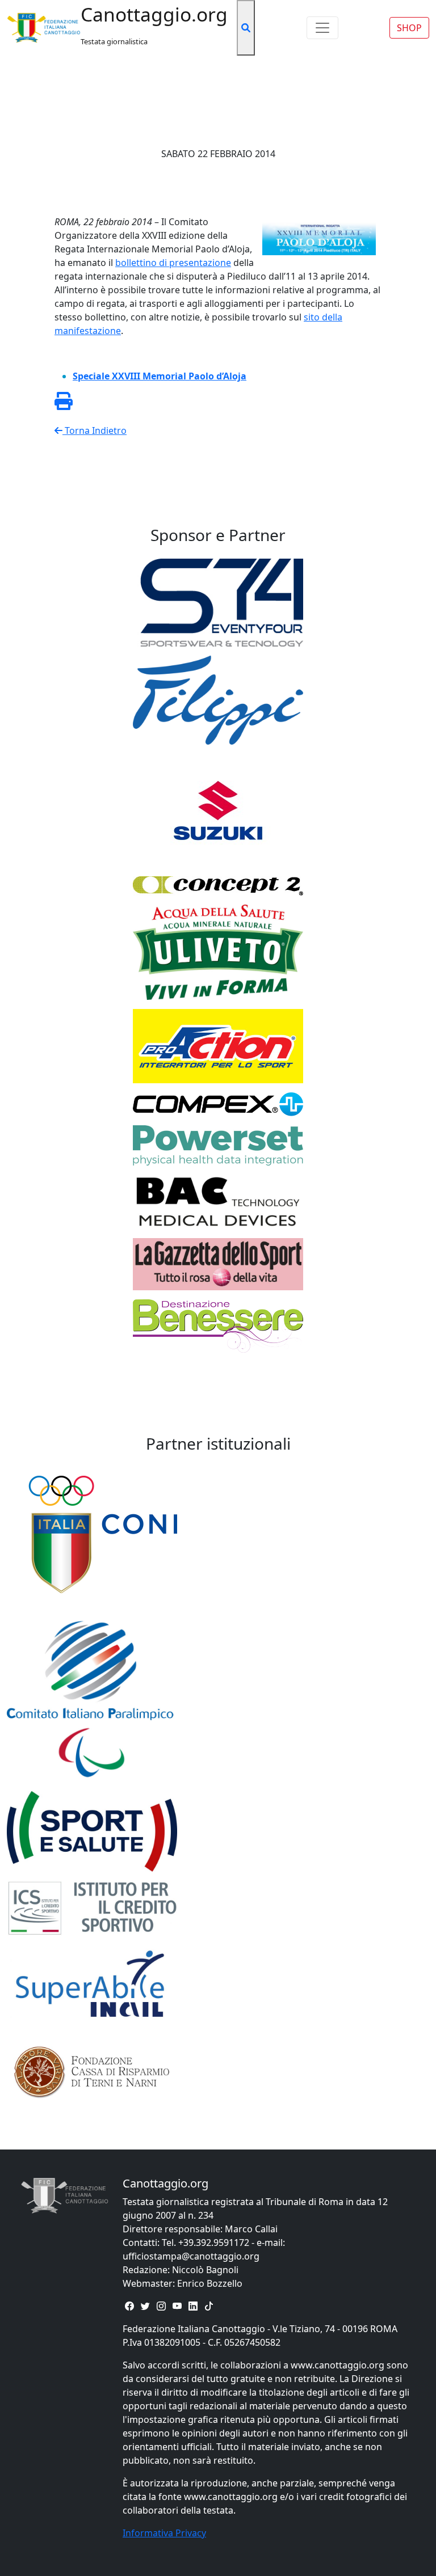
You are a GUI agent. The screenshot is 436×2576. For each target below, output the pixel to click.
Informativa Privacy (164, 2533)
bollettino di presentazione (173, 263)
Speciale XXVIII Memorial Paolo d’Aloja (160, 376)
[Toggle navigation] (322, 28)
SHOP (409, 28)
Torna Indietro (95, 430)
